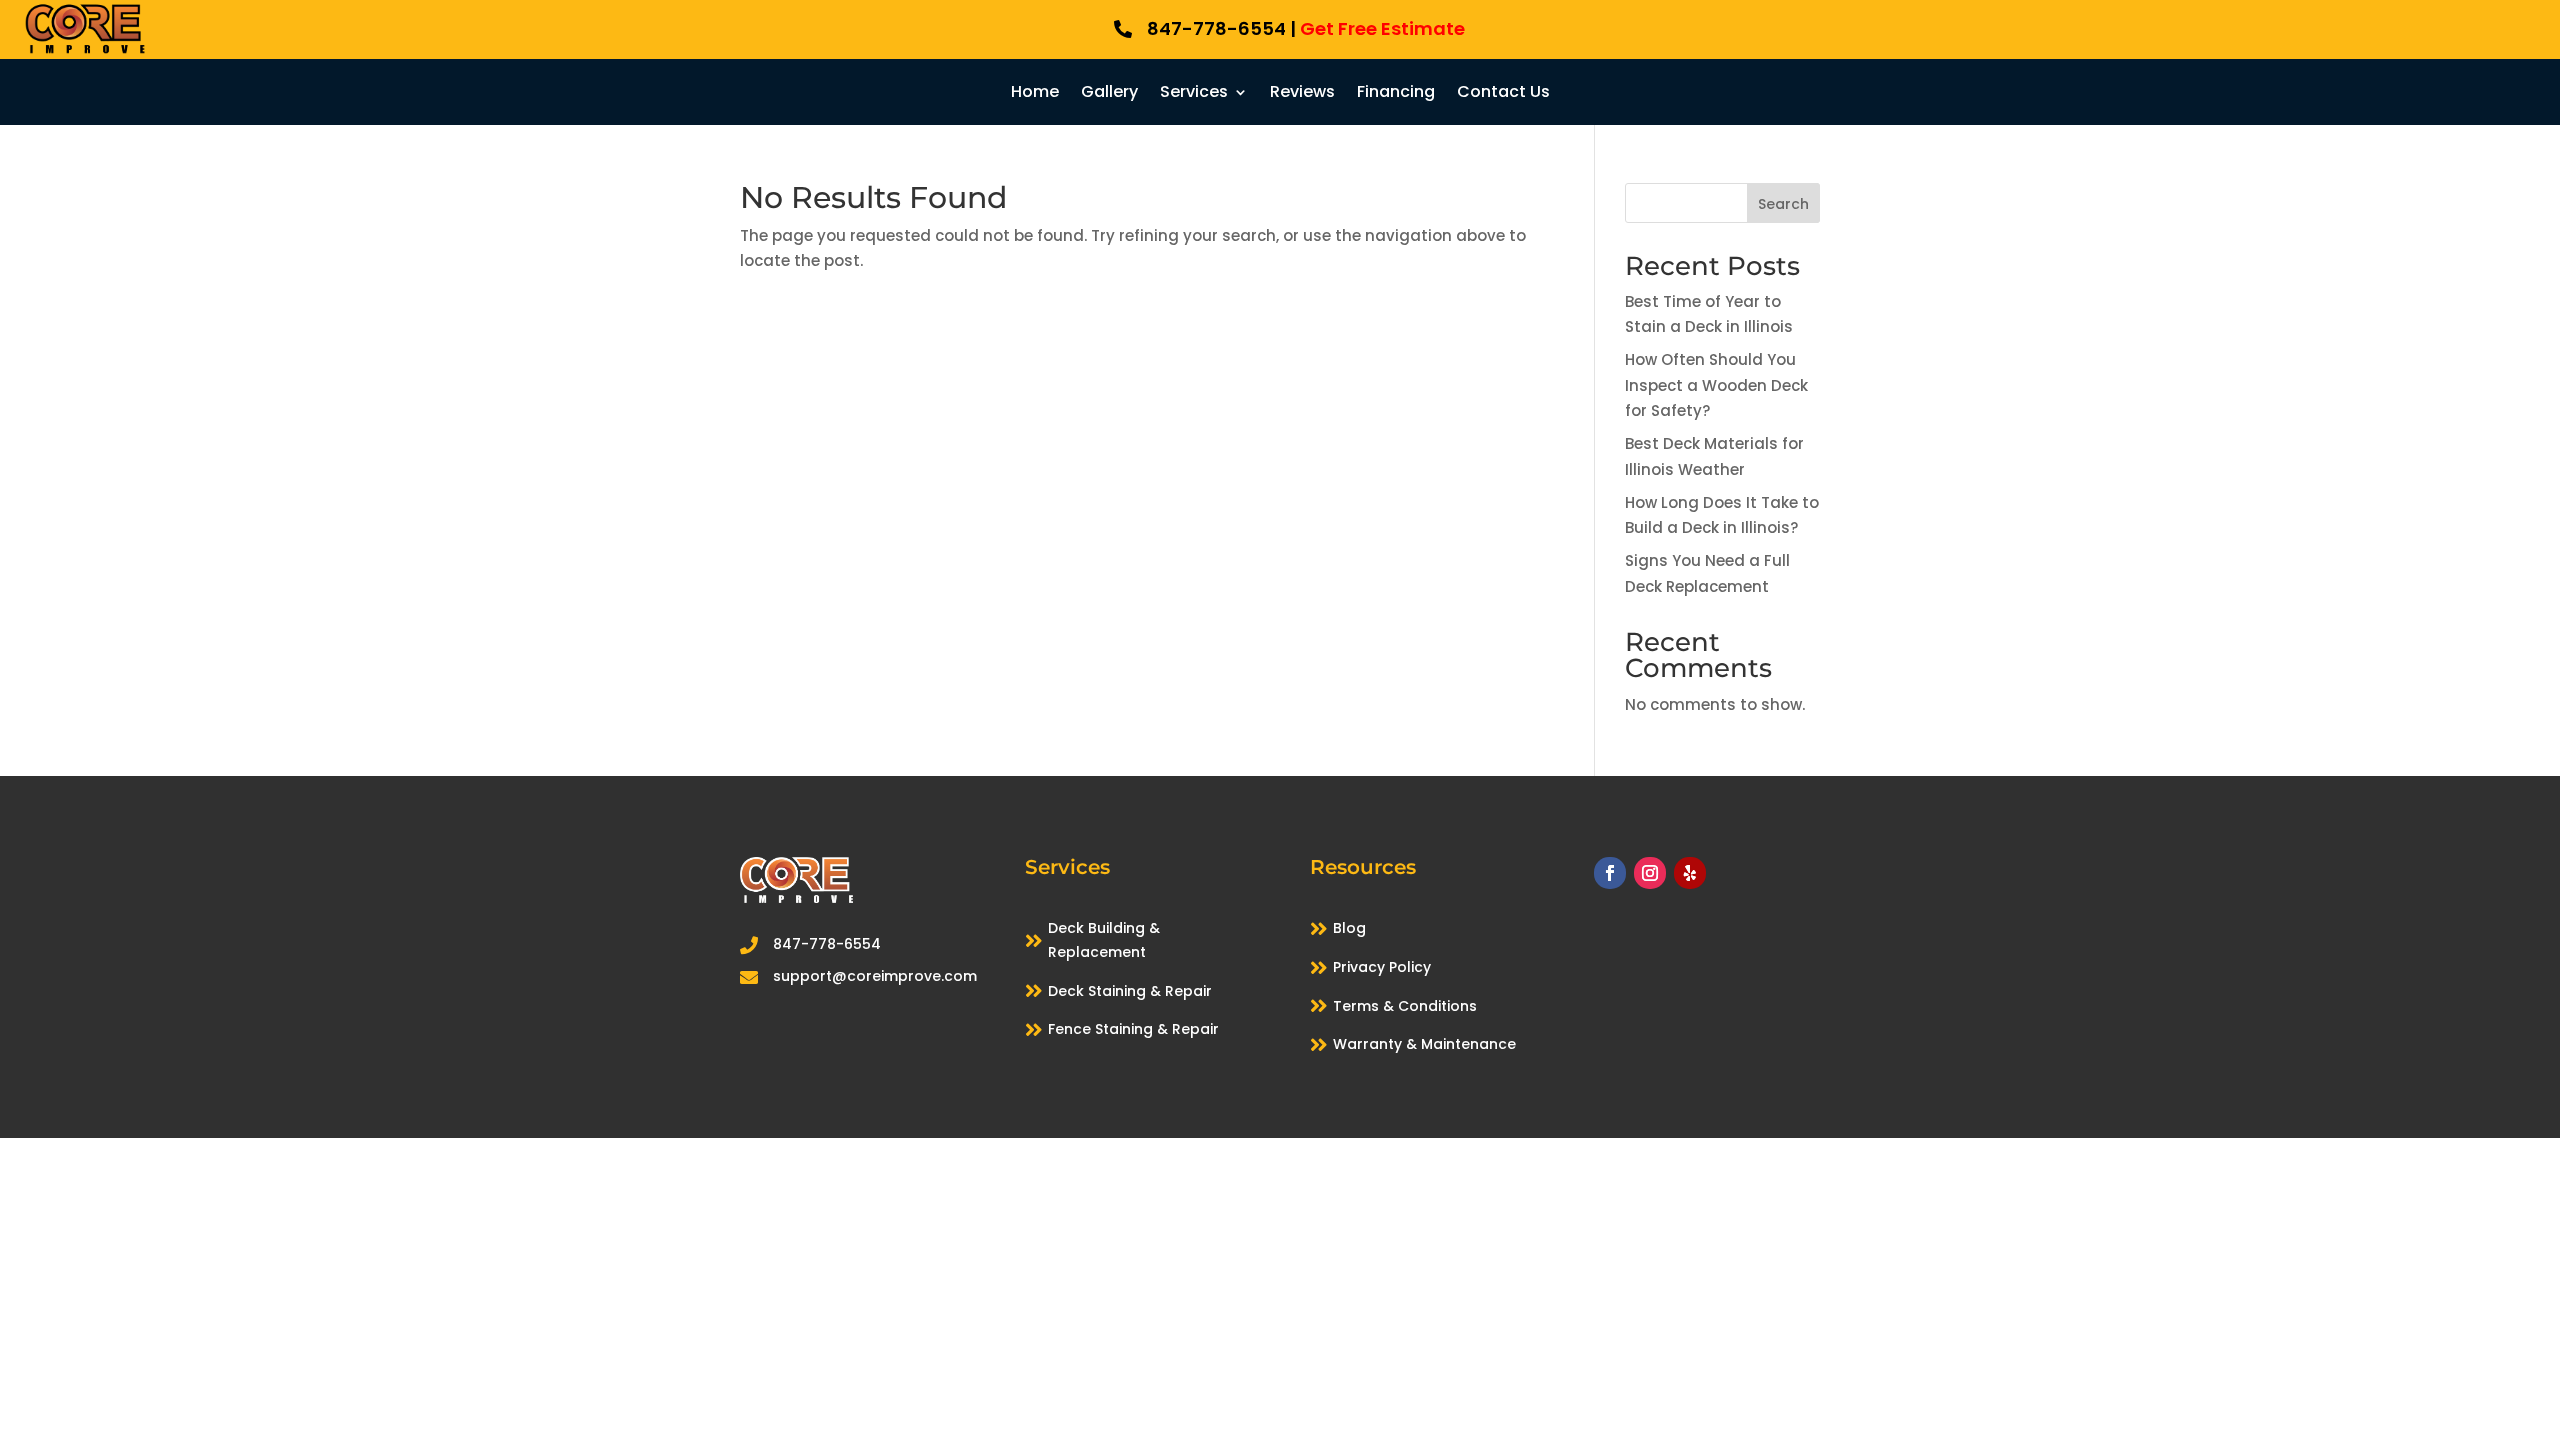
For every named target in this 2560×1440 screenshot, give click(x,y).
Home (1035, 94)
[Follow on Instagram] (1650, 873)
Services (1194, 94)
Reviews (1302, 94)
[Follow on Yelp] (1690, 873)
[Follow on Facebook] (1610, 873)
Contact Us (1503, 94)
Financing (1396, 94)
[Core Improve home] (85, 53)
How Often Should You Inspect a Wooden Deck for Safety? (1716, 385)
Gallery (1109, 94)
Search (1783, 204)
